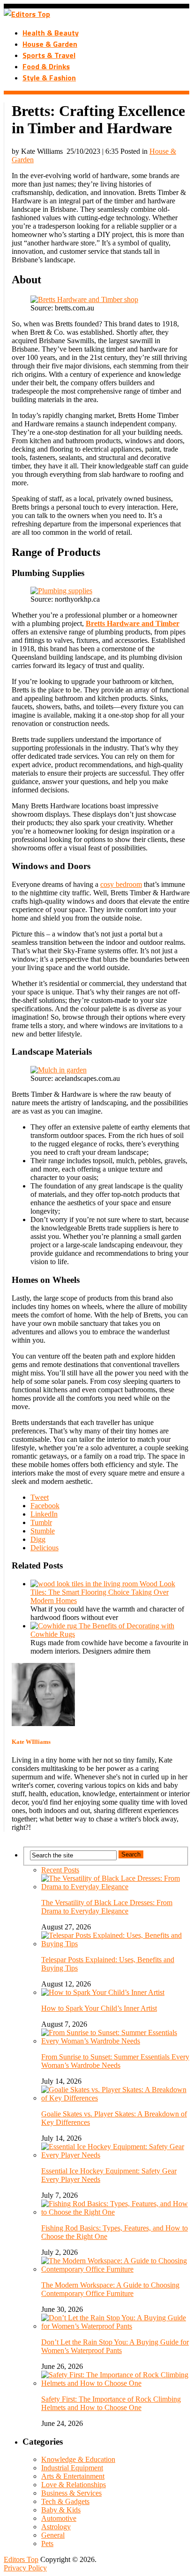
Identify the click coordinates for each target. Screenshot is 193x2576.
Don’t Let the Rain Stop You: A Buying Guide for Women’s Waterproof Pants (115, 2346)
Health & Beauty (51, 33)
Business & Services (71, 2493)
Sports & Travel (49, 55)
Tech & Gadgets (65, 2501)
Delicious (45, 1548)
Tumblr (41, 1522)
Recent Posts (60, 1870)
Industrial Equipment (72, 2468)
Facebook (45, 1506)
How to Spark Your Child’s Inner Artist (99, 2008)
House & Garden (50, 44)
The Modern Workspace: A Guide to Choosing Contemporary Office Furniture (110, 2289)
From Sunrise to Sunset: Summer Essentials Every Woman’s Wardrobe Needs (115, 2061)
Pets (47, 2544)
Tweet (40, 1497)
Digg (38, 1539)
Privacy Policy (25, 2568)
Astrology (56, 2527)
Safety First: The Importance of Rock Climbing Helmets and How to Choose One (111, 2403)
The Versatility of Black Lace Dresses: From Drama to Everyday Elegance (107, 1907)
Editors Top (21, 2559)
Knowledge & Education (78, 2459)
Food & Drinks (46, 66)
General (53, 2535)
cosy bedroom (121, 884)
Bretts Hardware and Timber (133, 623)
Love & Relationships (74, 2485)
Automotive (59, 2518)
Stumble (43, 1531)
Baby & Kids (61, 2510)
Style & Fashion (49, 78)
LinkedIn (44, 1514)
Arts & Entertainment (73, 2476)
